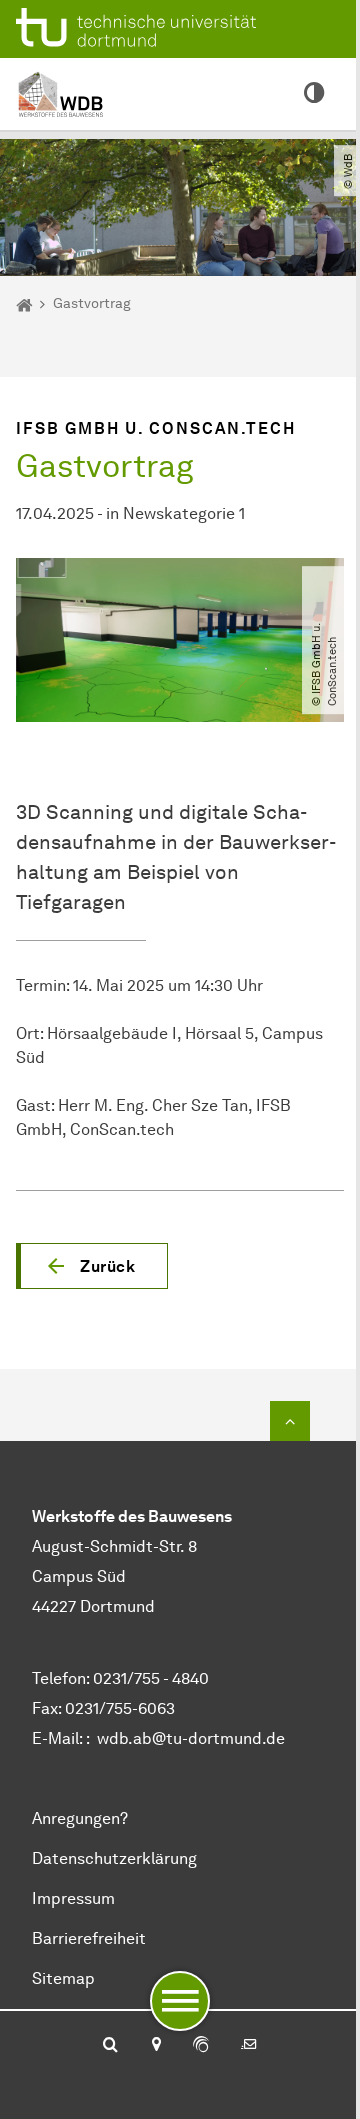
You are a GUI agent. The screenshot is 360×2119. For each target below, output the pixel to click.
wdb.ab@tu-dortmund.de (191, 1738)
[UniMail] (249, 2046)
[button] (92, 1266)
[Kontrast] (314, 94)
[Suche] (110, 2046)
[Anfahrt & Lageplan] (155, 2046)
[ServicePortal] (201, 2046)
